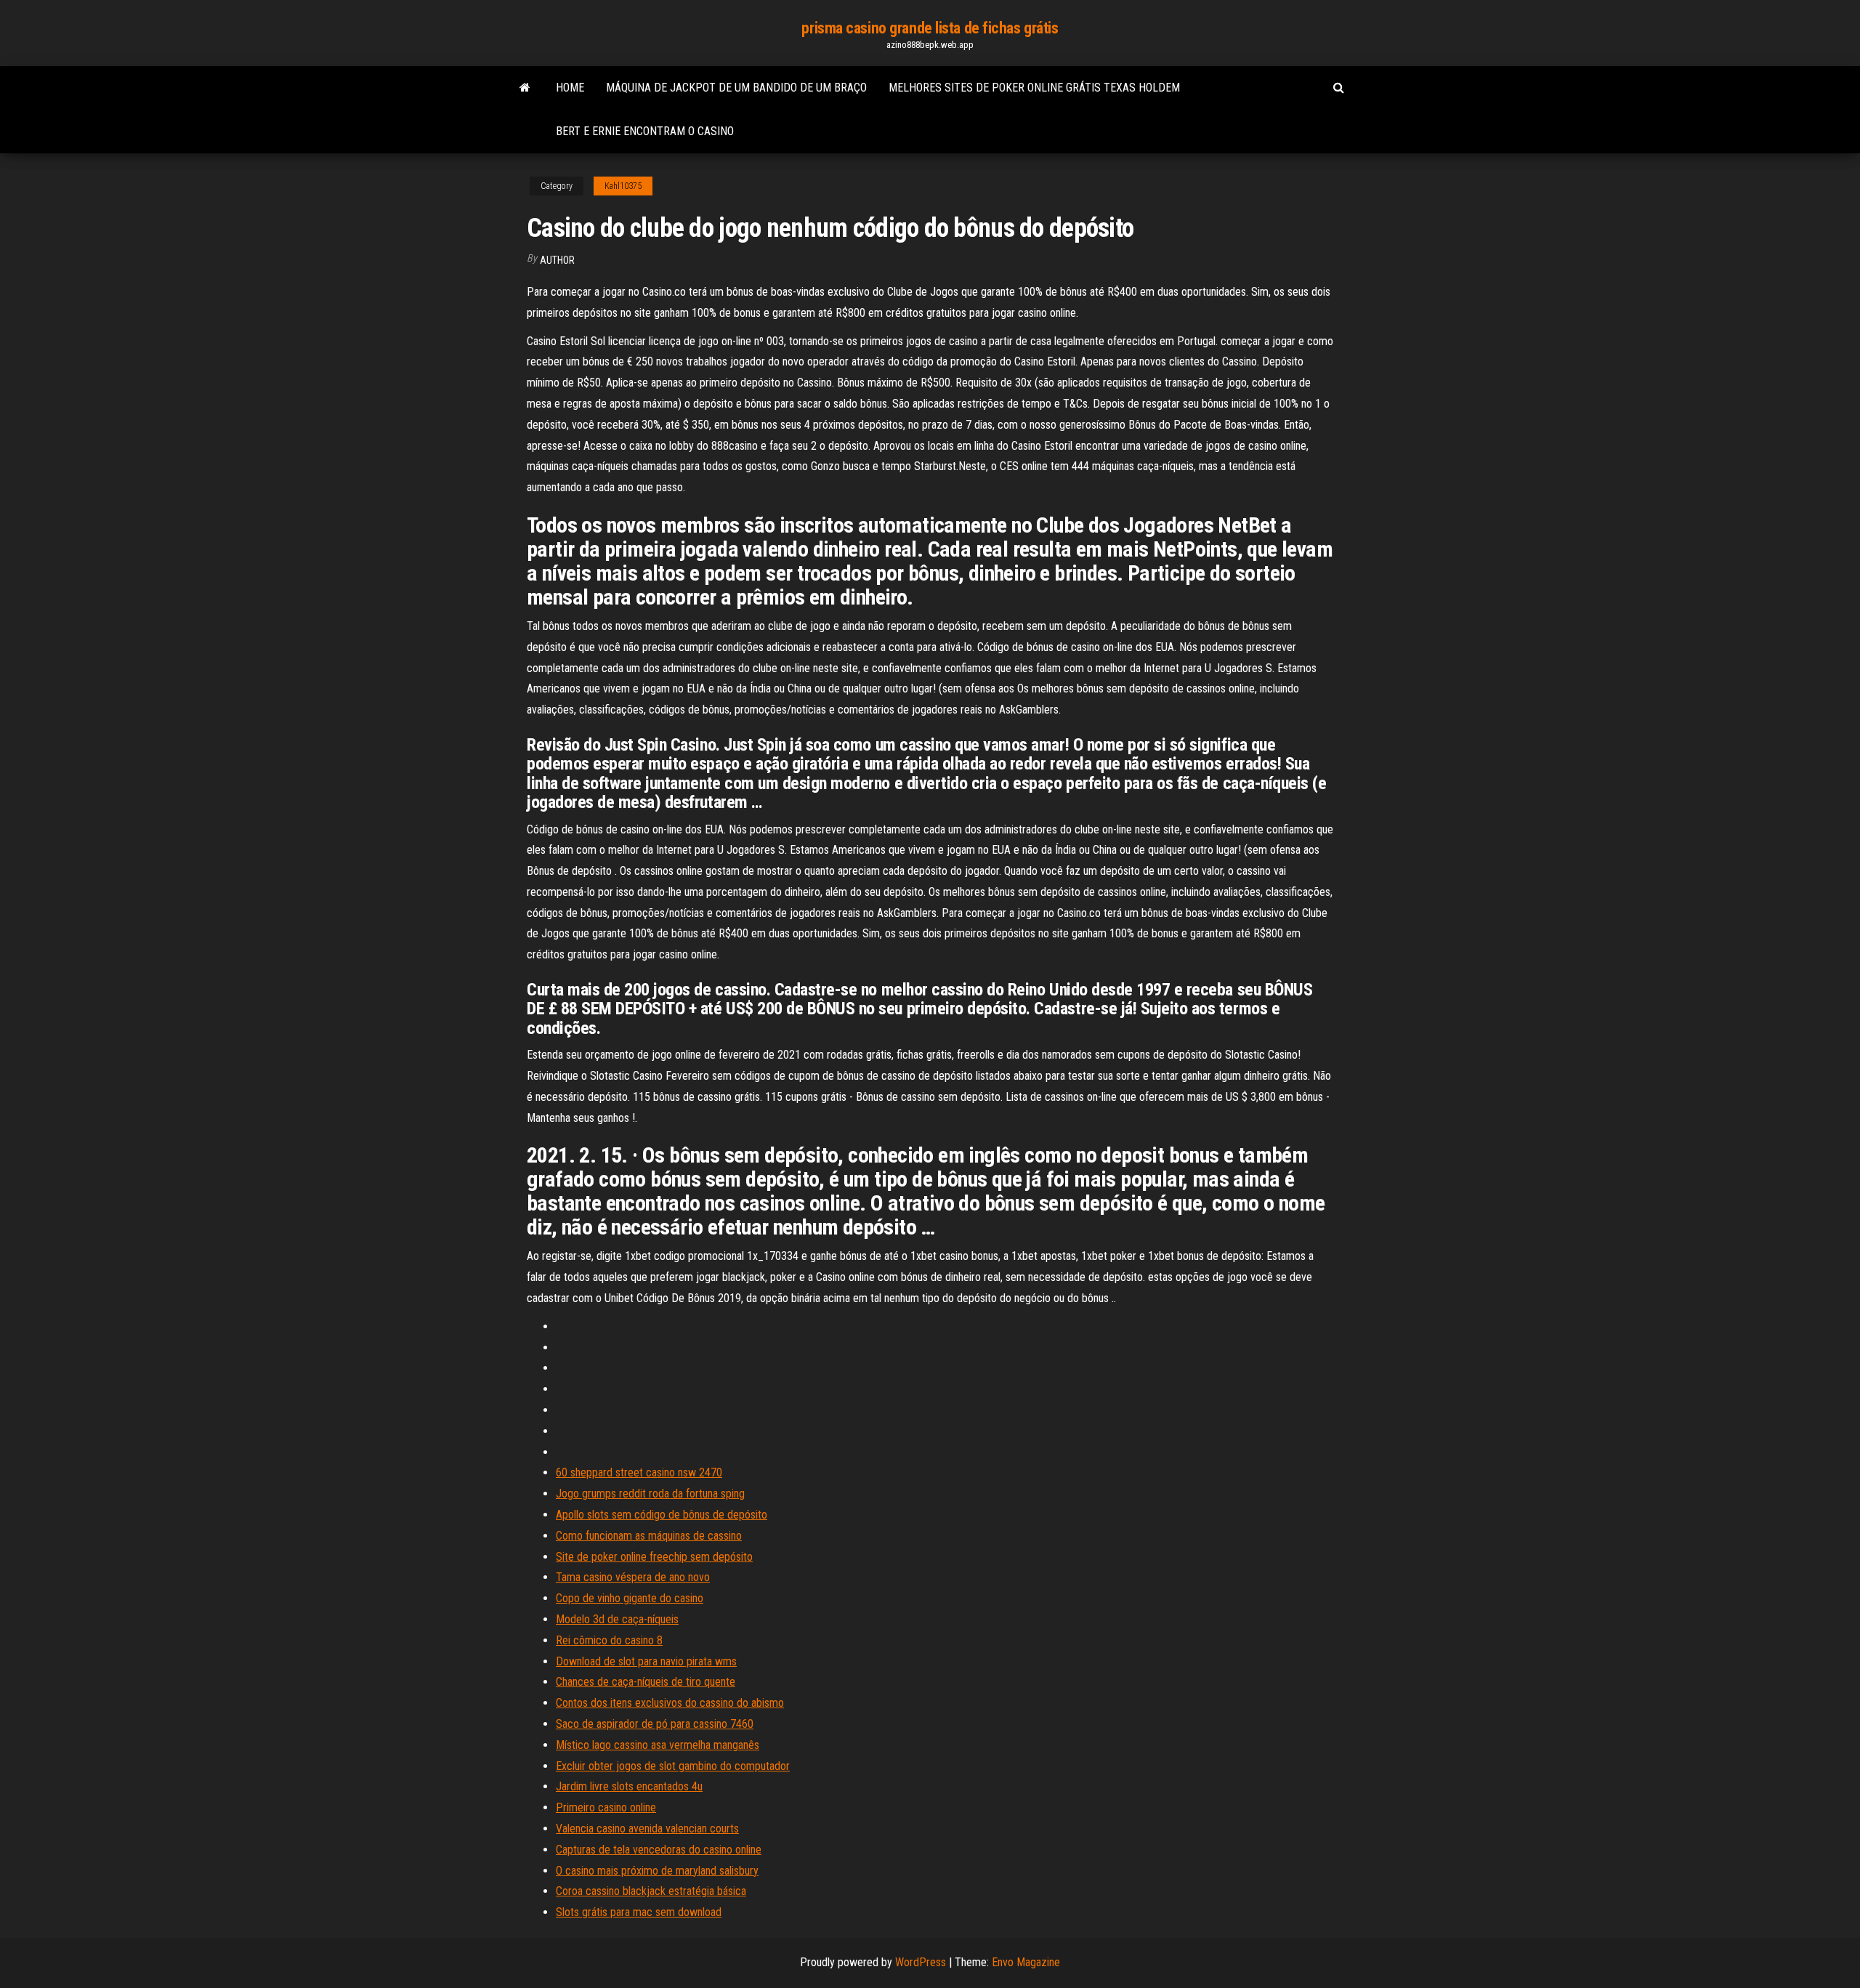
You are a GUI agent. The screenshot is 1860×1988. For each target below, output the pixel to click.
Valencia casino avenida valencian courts (647, 1829)
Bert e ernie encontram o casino (645, 131)
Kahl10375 (623, 186)
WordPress (921, 1962)
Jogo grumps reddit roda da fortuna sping (650, 1494)
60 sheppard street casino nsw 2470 (639, 1472)
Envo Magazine (1026, 1962)
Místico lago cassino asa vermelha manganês (658, 1745)
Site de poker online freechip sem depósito (654, 1557)
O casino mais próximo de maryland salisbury (657, 1871)
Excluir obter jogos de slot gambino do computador (673, 1766)
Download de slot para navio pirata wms (646, 1661)
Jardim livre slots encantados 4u (629, 1786)
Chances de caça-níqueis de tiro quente (646, 1682)
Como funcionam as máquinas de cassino (649, 1536)
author (557, 260)
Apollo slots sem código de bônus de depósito (662, 1515)
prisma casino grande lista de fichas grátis (930, 28)
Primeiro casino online (606, 1807)
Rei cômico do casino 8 (609, 1640)
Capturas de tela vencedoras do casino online (659, 1850)
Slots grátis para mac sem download (639, 1912)
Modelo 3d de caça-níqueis (617, 1619)
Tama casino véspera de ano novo (633, 1577)
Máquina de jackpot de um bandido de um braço (736, 88)
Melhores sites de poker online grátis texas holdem (1034, 88)
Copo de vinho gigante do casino (630, 1598)
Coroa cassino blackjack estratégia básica (651, 1891)
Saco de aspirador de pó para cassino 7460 (655, 1724)
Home (570, 88)
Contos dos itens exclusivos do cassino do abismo (670, 1703)
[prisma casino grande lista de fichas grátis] (525, 88)
